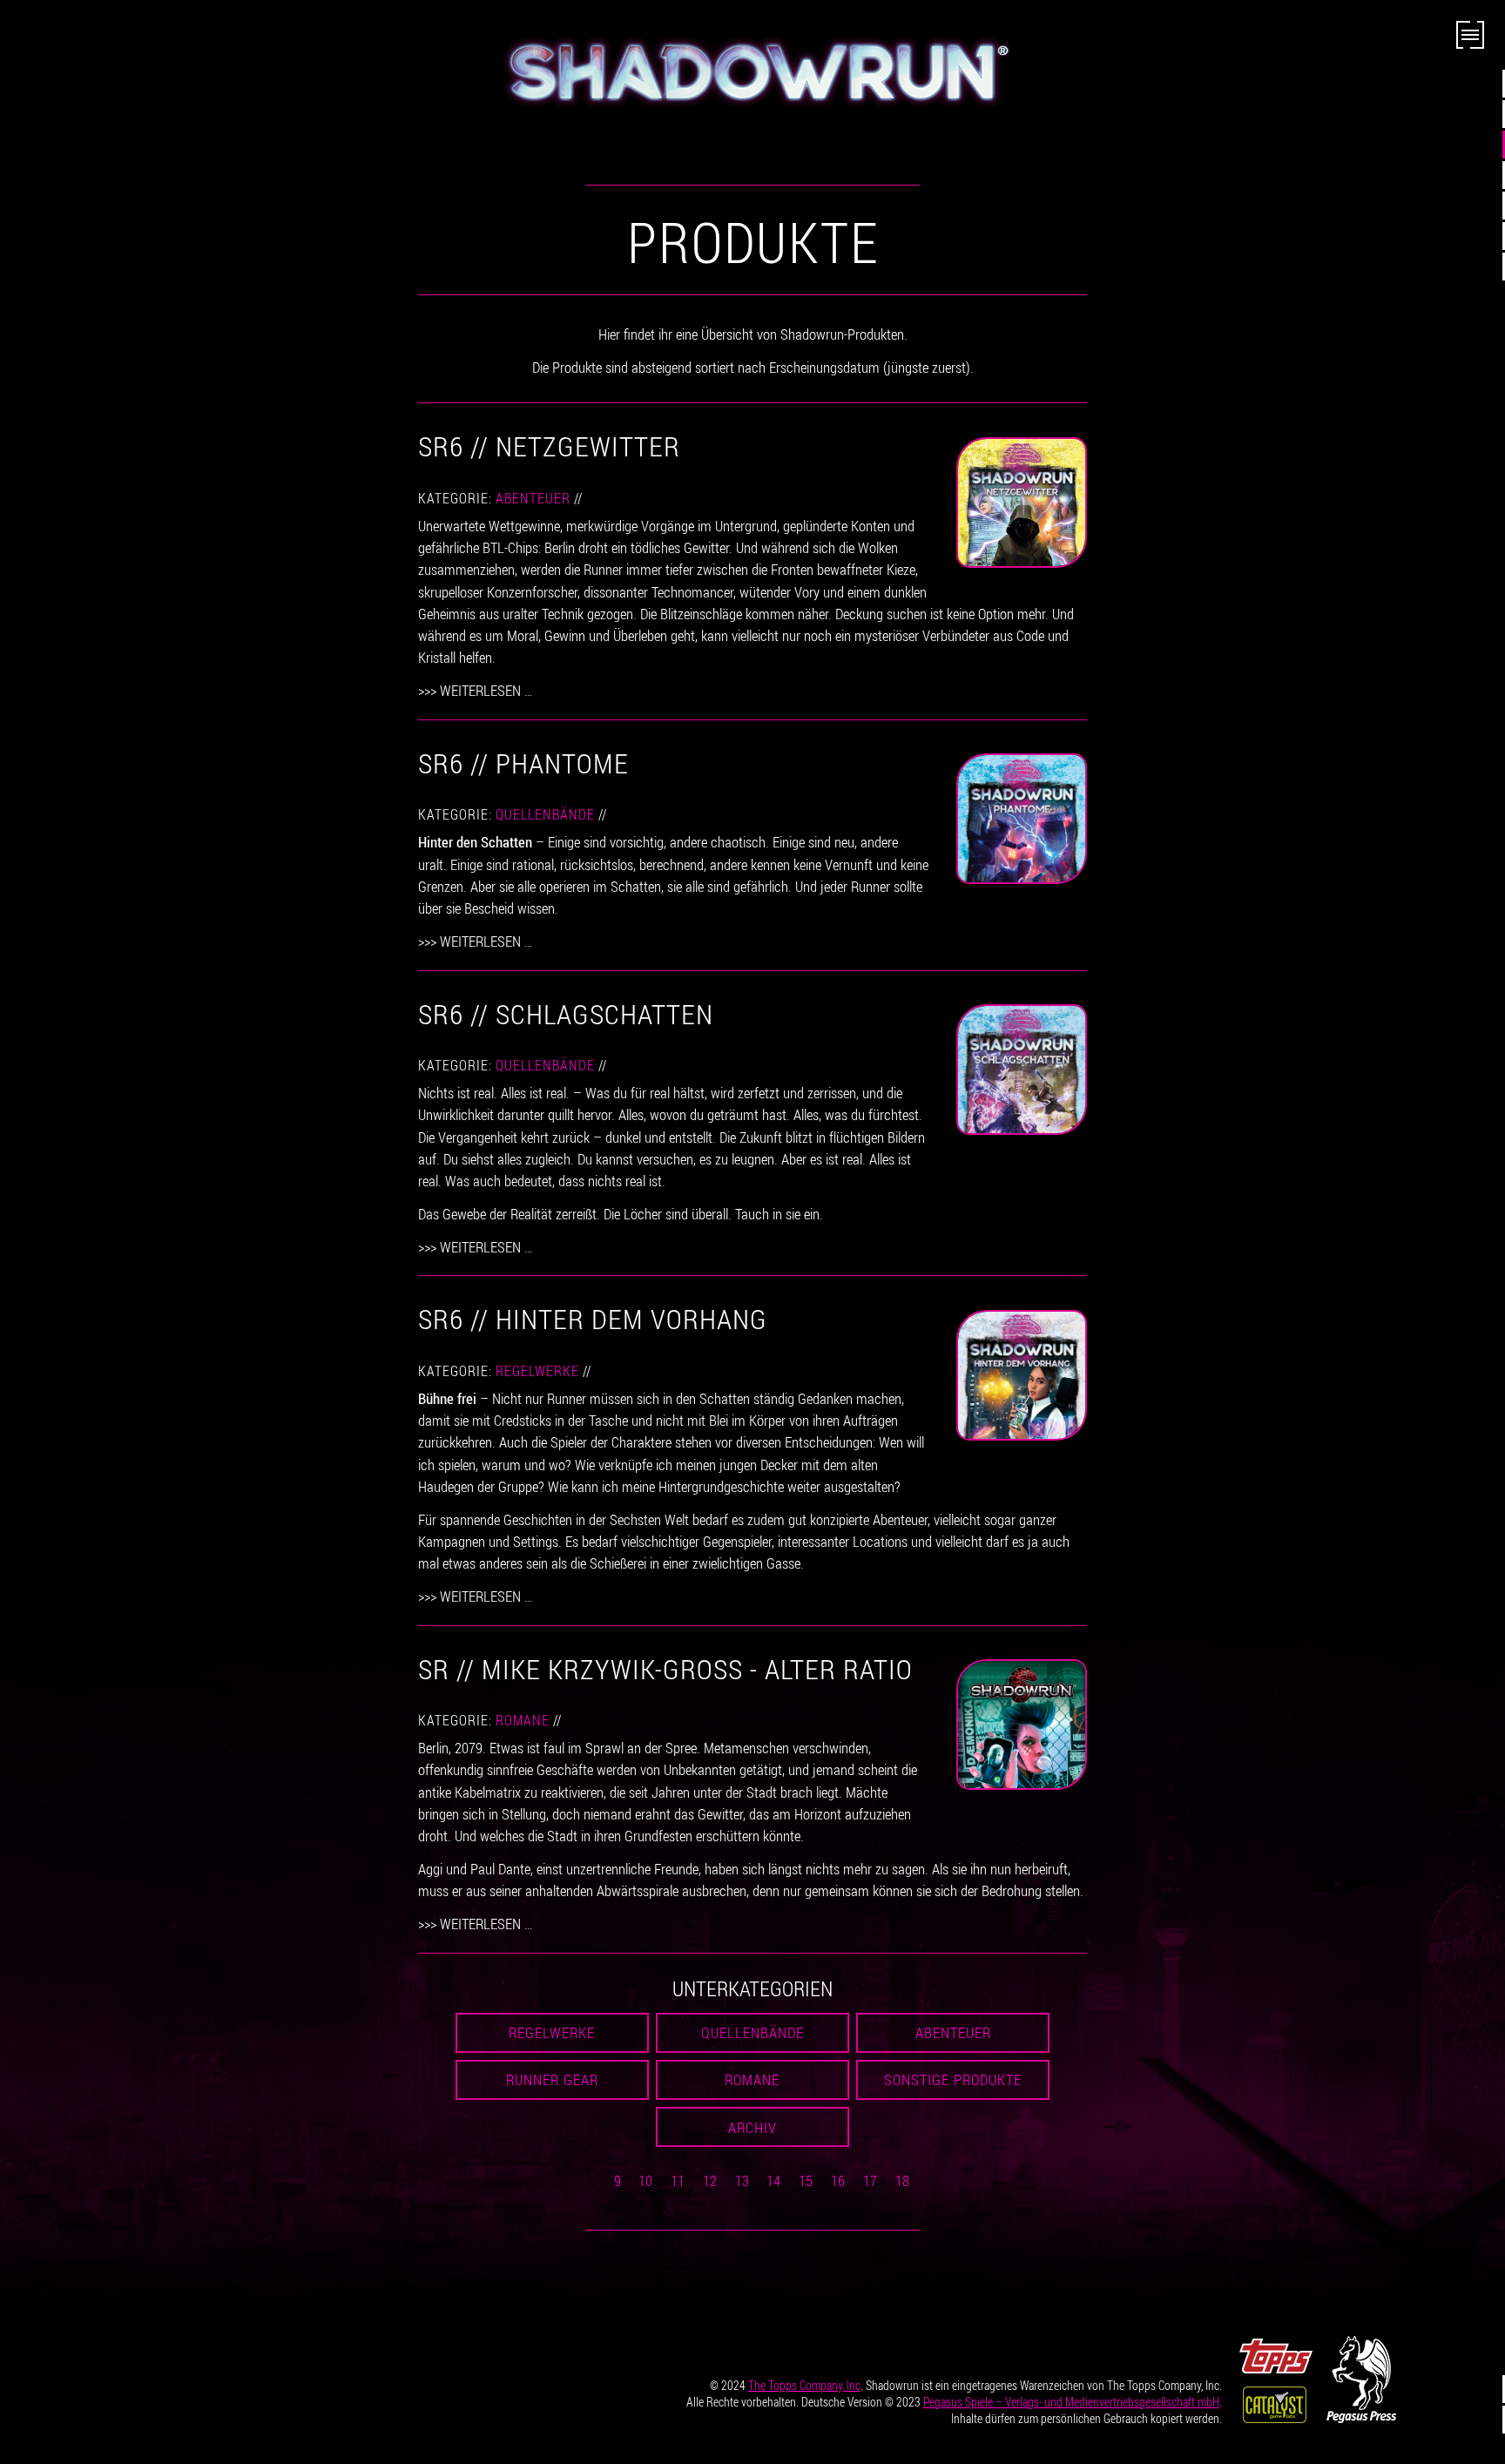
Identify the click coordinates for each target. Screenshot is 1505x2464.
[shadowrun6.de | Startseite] (752, 71)
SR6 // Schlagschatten (566, 1013)
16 (838, 2180)
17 (870, 2180)
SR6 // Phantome (523, 763)
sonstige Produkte (953, 2079)
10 (645, 2180)
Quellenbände (545, 814)
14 (773, 2180)
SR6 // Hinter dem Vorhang (593, 1318)
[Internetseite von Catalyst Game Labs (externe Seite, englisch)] (1274, 2402)
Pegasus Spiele (1071, 2402)
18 (902, 2180)
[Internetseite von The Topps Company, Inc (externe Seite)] (1276, 2353)
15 (806, 2180)
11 (678, 2180)
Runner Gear (552, 2079)
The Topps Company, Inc (804, 2385)
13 (742, 2180)
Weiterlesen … (486, 690)
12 (710, 2180)
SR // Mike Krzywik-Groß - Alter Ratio (665, 1668)
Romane (523, 1720)
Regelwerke (537, 1371)
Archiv (752, 2127)
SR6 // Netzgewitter (549, 446)
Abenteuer (533, 498)
